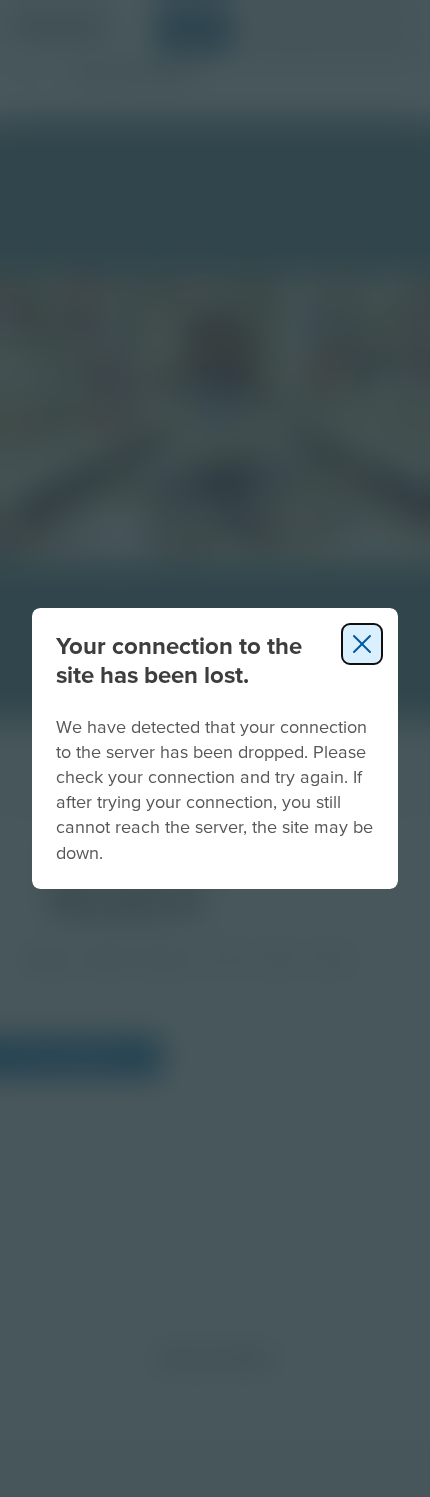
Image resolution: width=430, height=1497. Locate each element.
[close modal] (362, 644)
